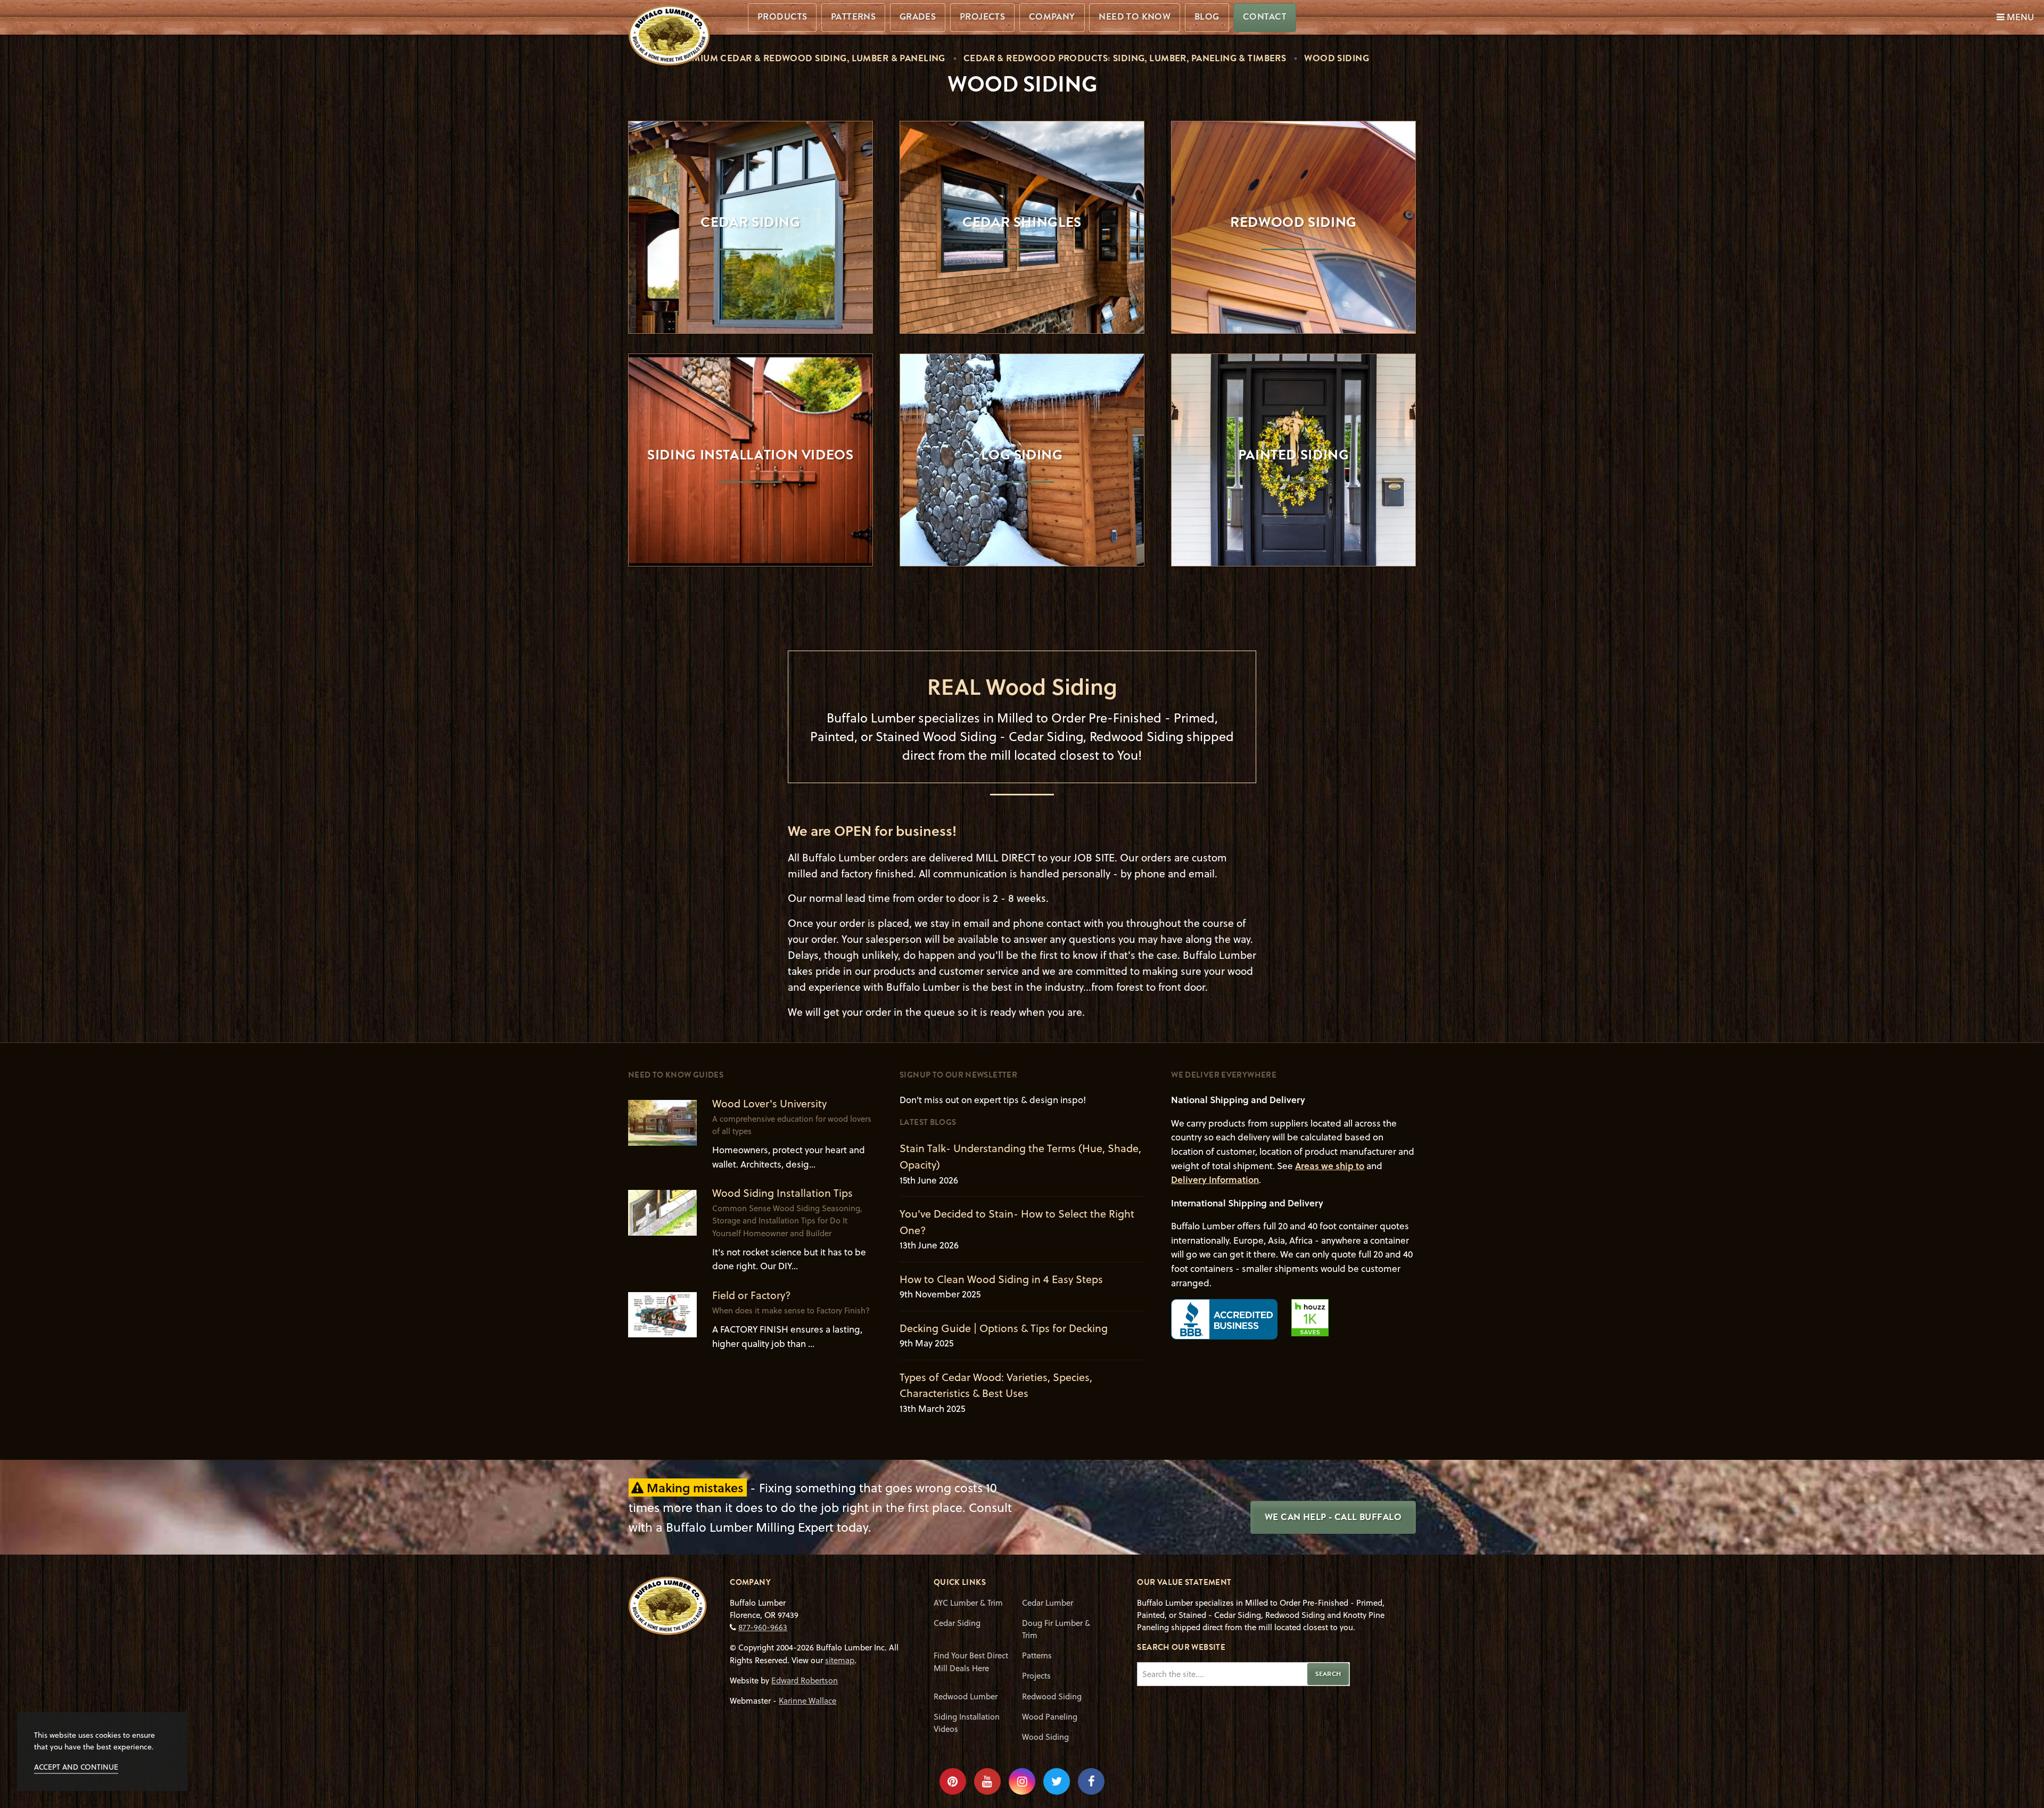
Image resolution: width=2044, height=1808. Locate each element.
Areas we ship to (1330, 1166)
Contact (1265, 17)
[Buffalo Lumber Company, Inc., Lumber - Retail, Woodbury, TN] (1224, 1319)
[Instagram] (1022, 1781)
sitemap (840, 1660)
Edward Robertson (805, 1680)
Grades (918, 17)
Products (782, 17)
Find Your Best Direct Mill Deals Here (971, 1661)
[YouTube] (987, 1781)
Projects (982, 17)
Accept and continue (76, 1767)
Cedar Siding (957, 1623)
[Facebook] (1091, 1781)
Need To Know (1135, 17)
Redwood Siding (1052, 1696)
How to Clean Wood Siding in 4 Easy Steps (1001, 1279)
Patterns (853, 17)
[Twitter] (1057, 1781)
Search (1328, 1674)
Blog (1207, 17)
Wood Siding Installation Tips (782, 1193)
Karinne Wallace (807, 1700)
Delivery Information (1215, 1180)
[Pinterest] (953, 1781)
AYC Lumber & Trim (968, 1602)
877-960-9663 (763, 1627)
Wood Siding (1045, 1737)
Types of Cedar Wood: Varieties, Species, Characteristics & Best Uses (996, 1385)
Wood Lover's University (769, 1103)
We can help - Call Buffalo (1333, 1517)
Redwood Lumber (966, 1696)
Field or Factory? (752, 1295)
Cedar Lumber (1048, 1602)
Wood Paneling (1050, 1716)
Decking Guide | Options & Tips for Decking (1004, 1328)
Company (1052, 17)
